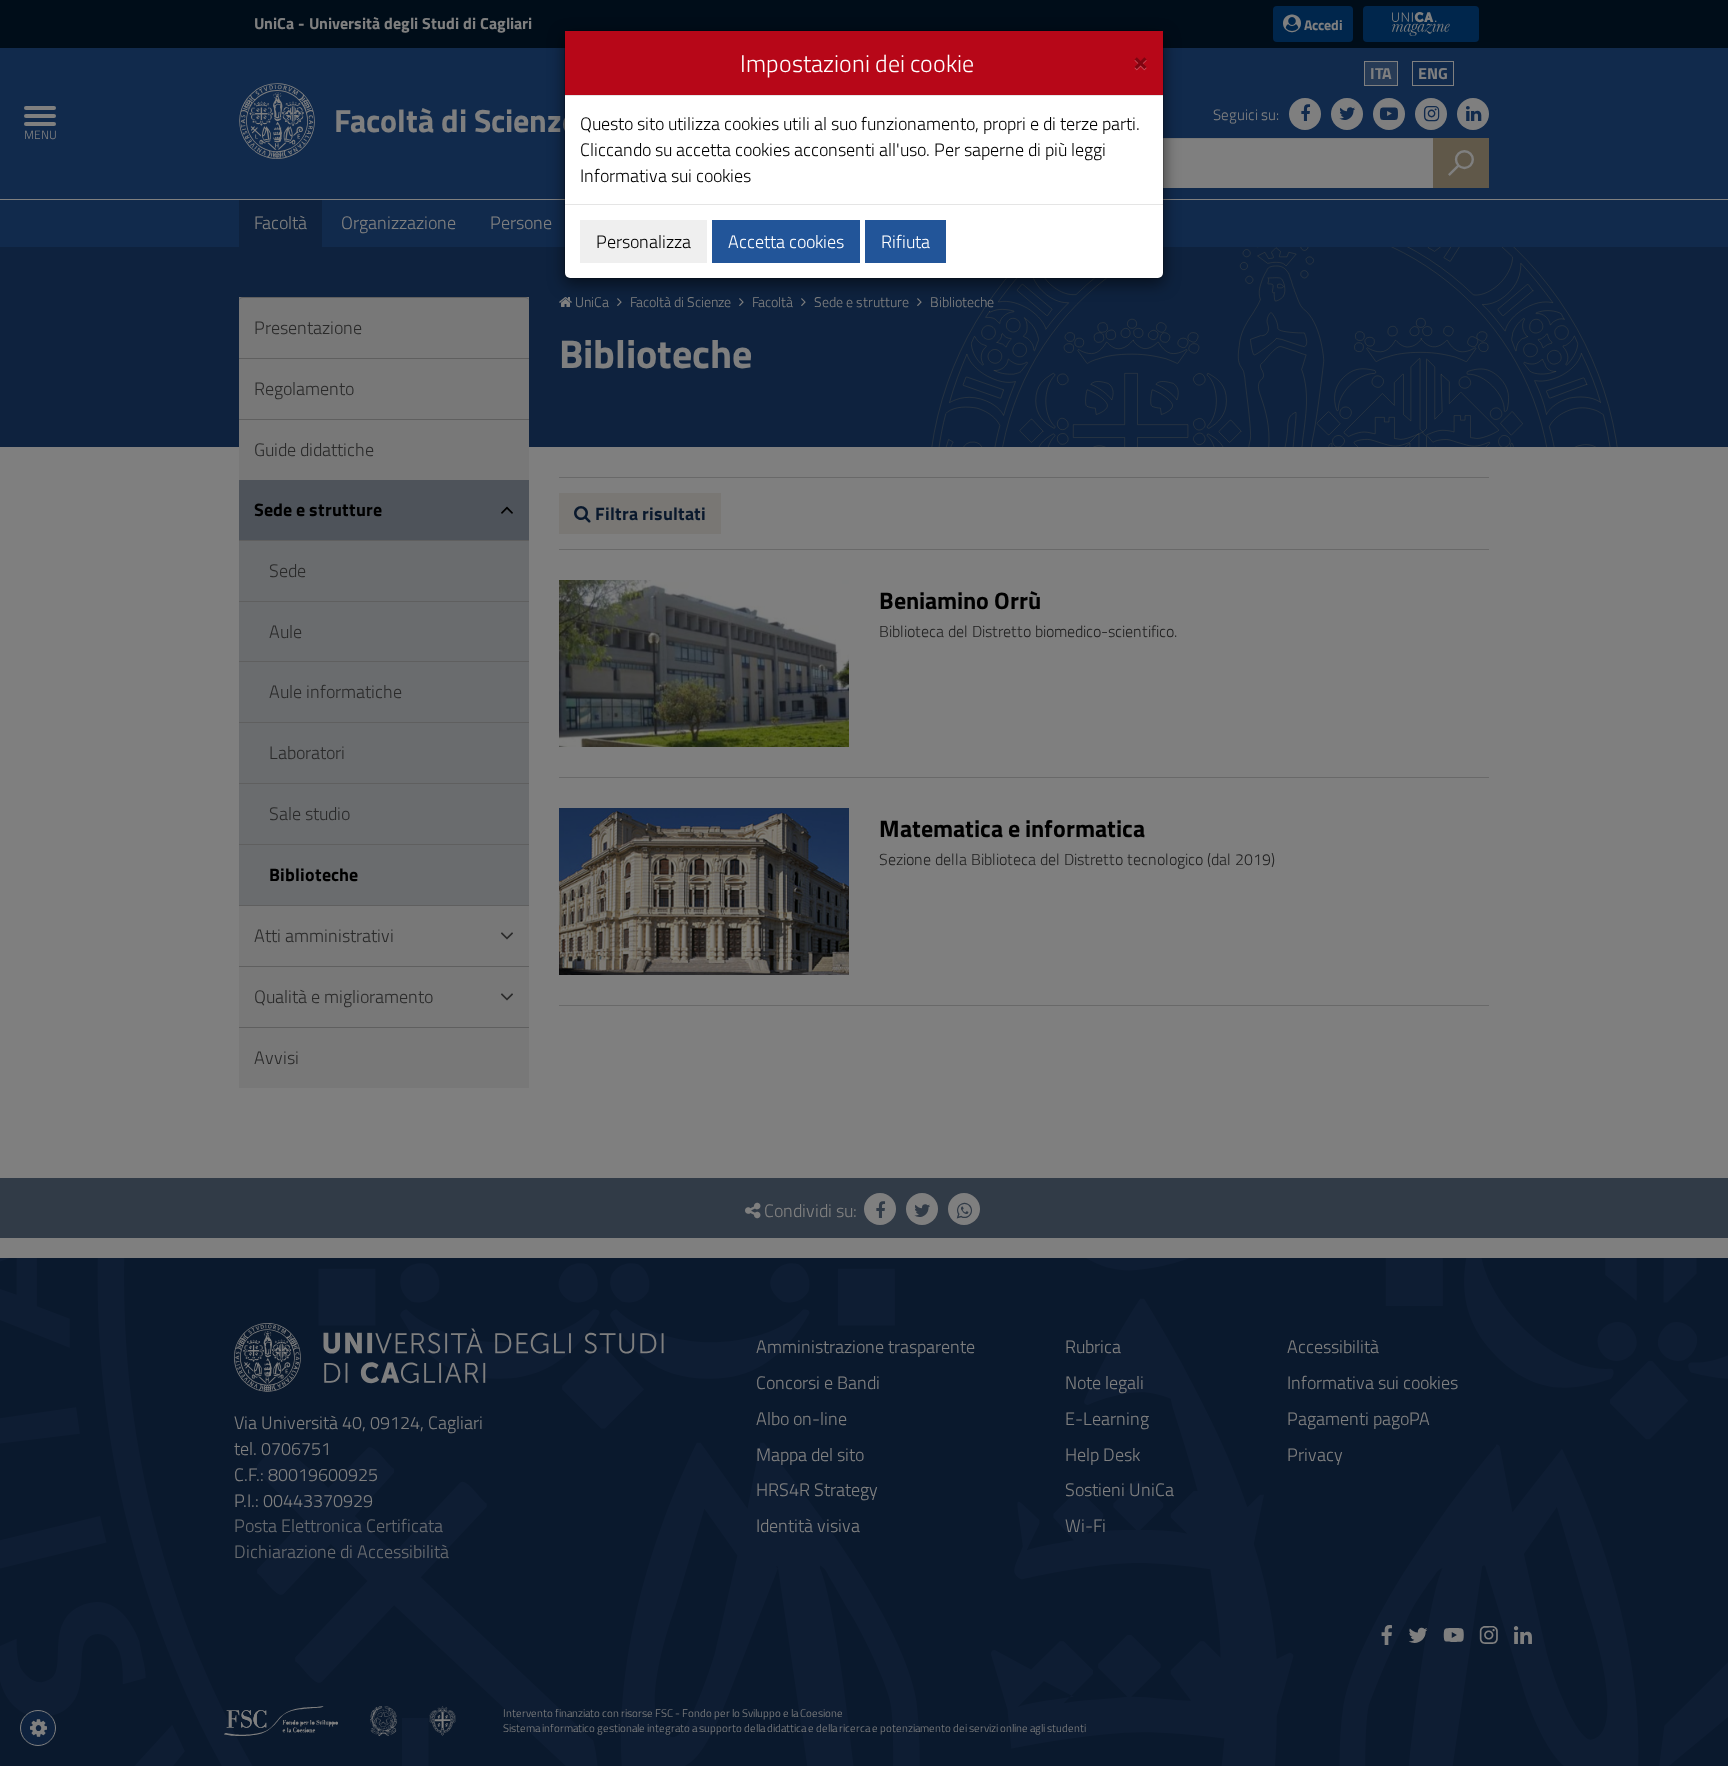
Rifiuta (905, 241)
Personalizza (643, 241)
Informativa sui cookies (665, 175)
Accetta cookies (786, 241)
